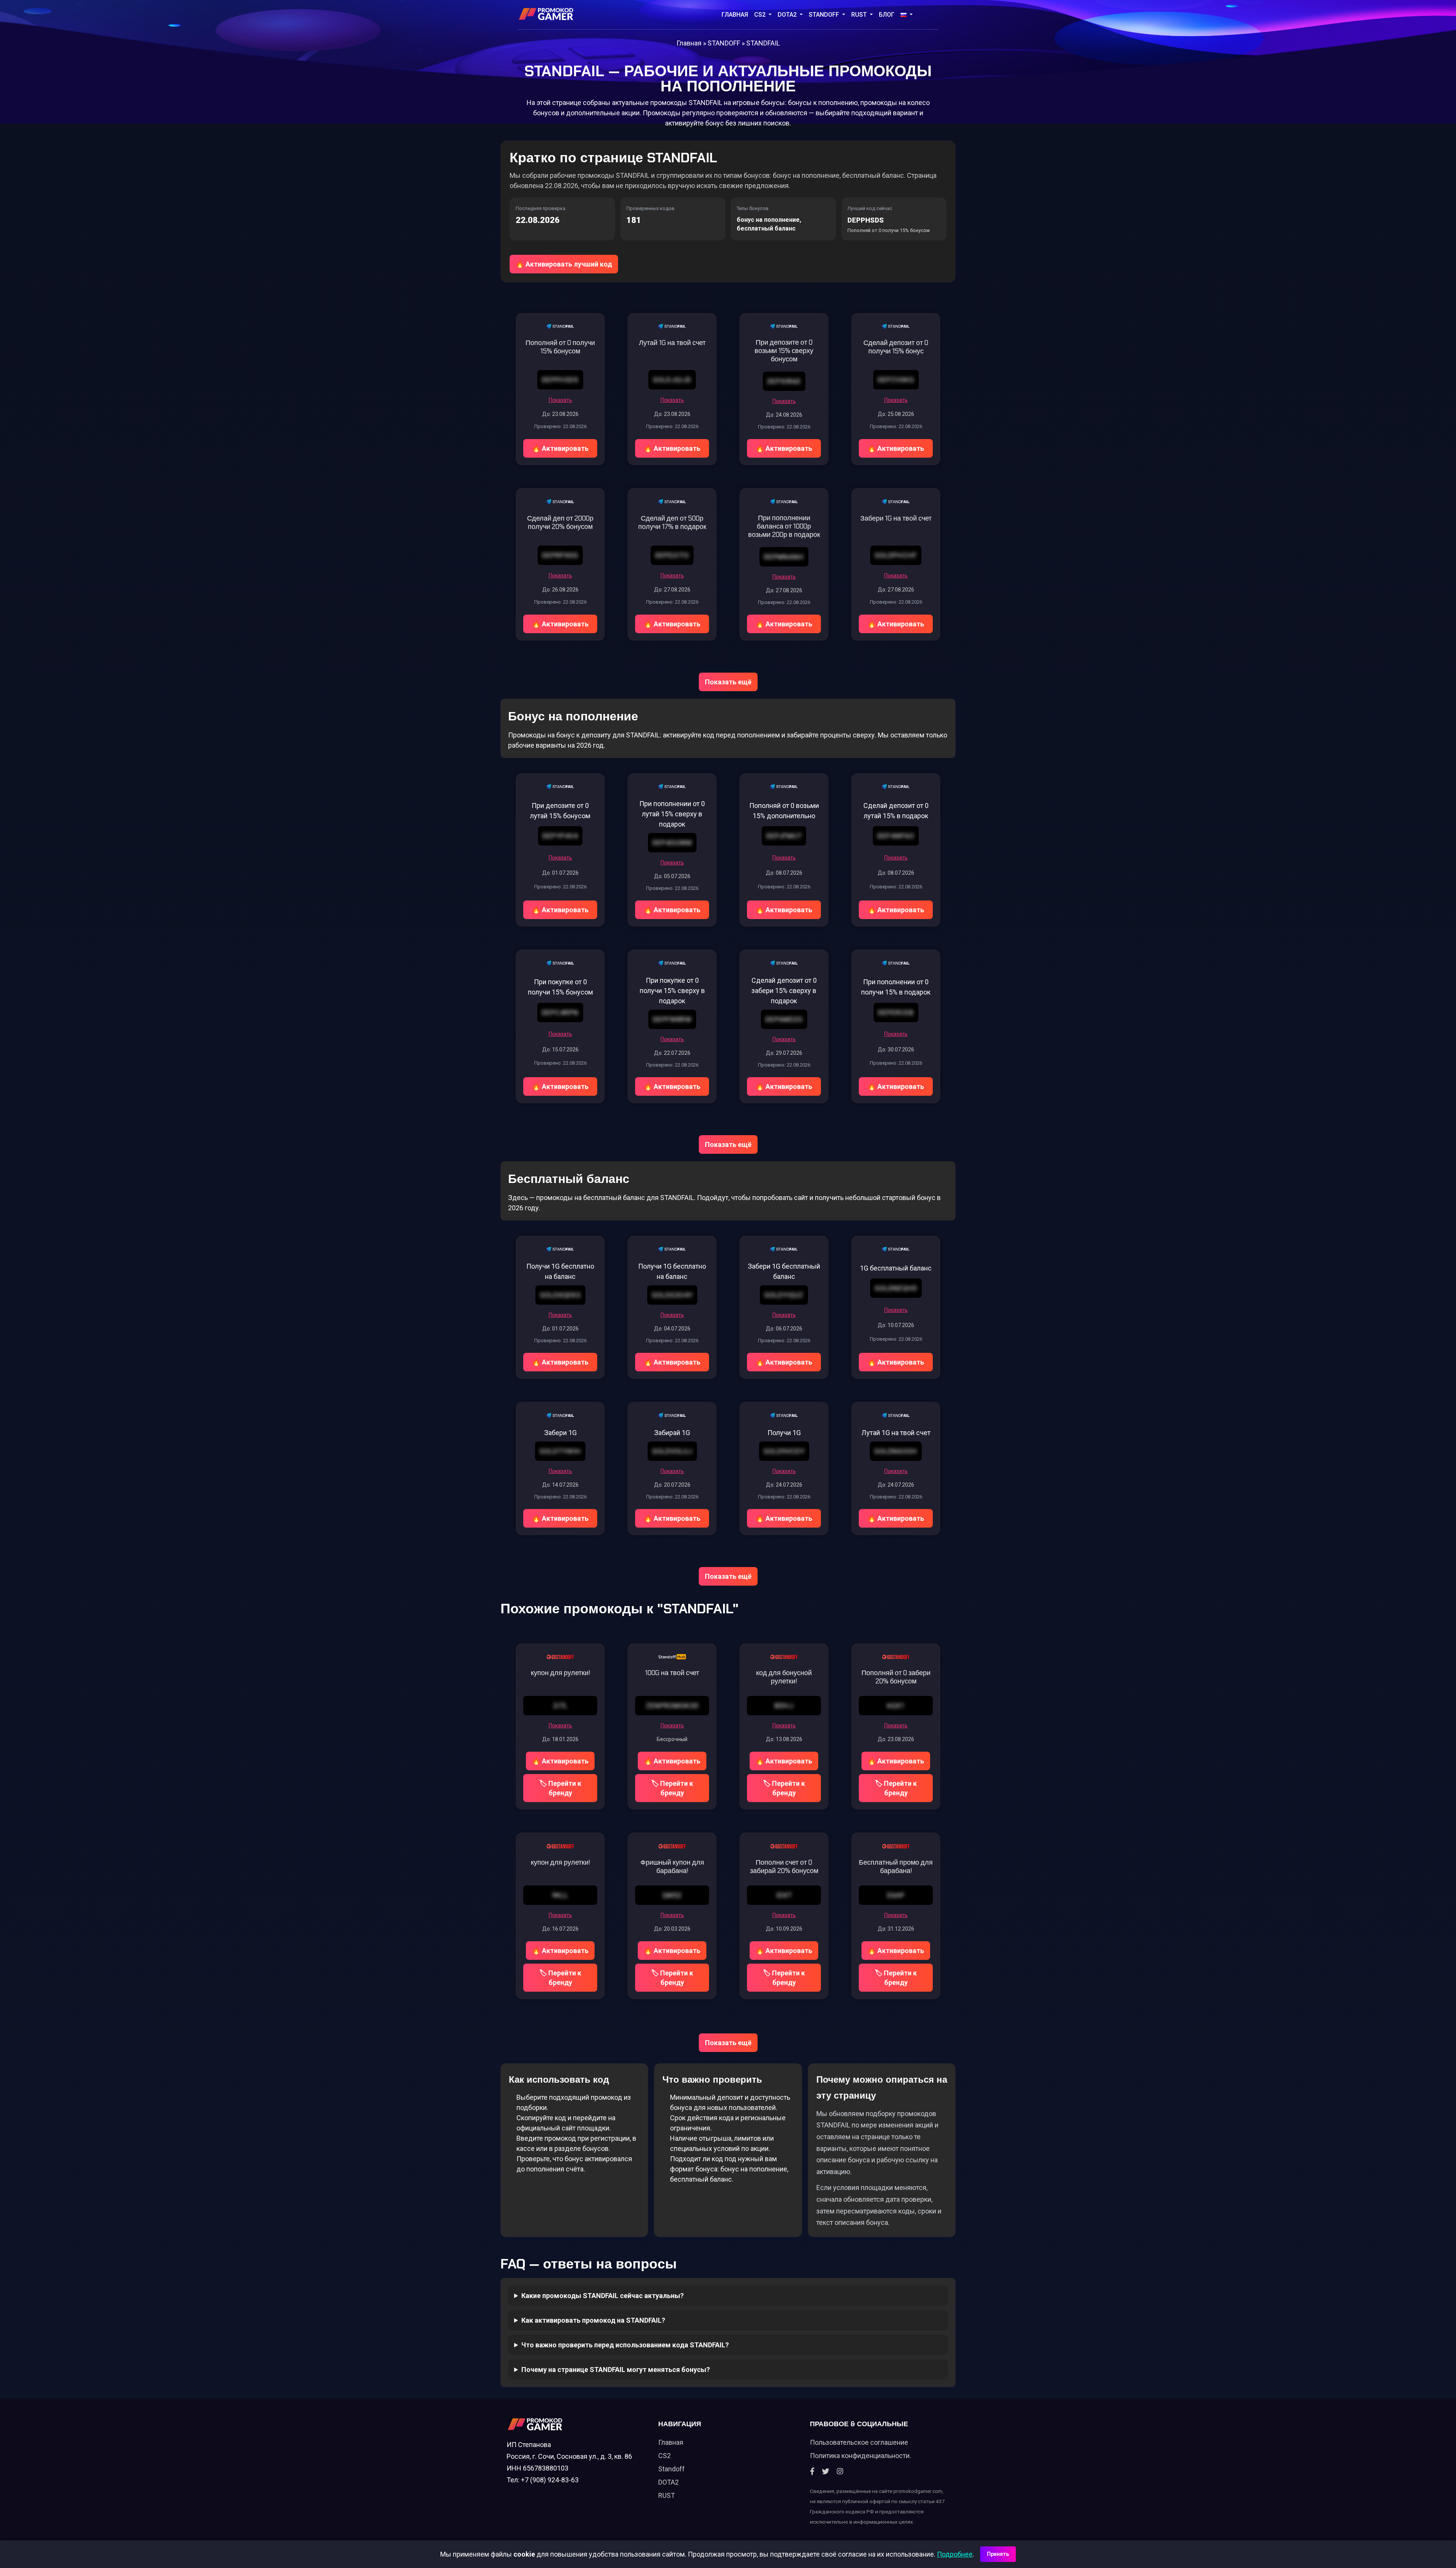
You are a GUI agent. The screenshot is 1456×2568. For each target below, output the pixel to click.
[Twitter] (826, 2472)
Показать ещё (728, 682)
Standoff (672, 2469)
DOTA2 (788, 15)
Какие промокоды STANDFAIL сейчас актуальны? (602, 2296)
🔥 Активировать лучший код (564, 264)
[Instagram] (840, 2472)
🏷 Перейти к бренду (560, 1788)
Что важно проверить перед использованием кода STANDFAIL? (625, 2345)
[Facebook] (812, 2472)
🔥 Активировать (560, 448)
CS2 (761, 15)
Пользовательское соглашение (859, 2442)
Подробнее (955, 2554)
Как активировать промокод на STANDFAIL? (593, 2320)
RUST (860, 15)
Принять (998, 2554)
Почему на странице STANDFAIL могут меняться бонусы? (616, 2370)
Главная (735, 15)
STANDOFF (825, 15)
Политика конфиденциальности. (861, 2456)
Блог (887, 15)
